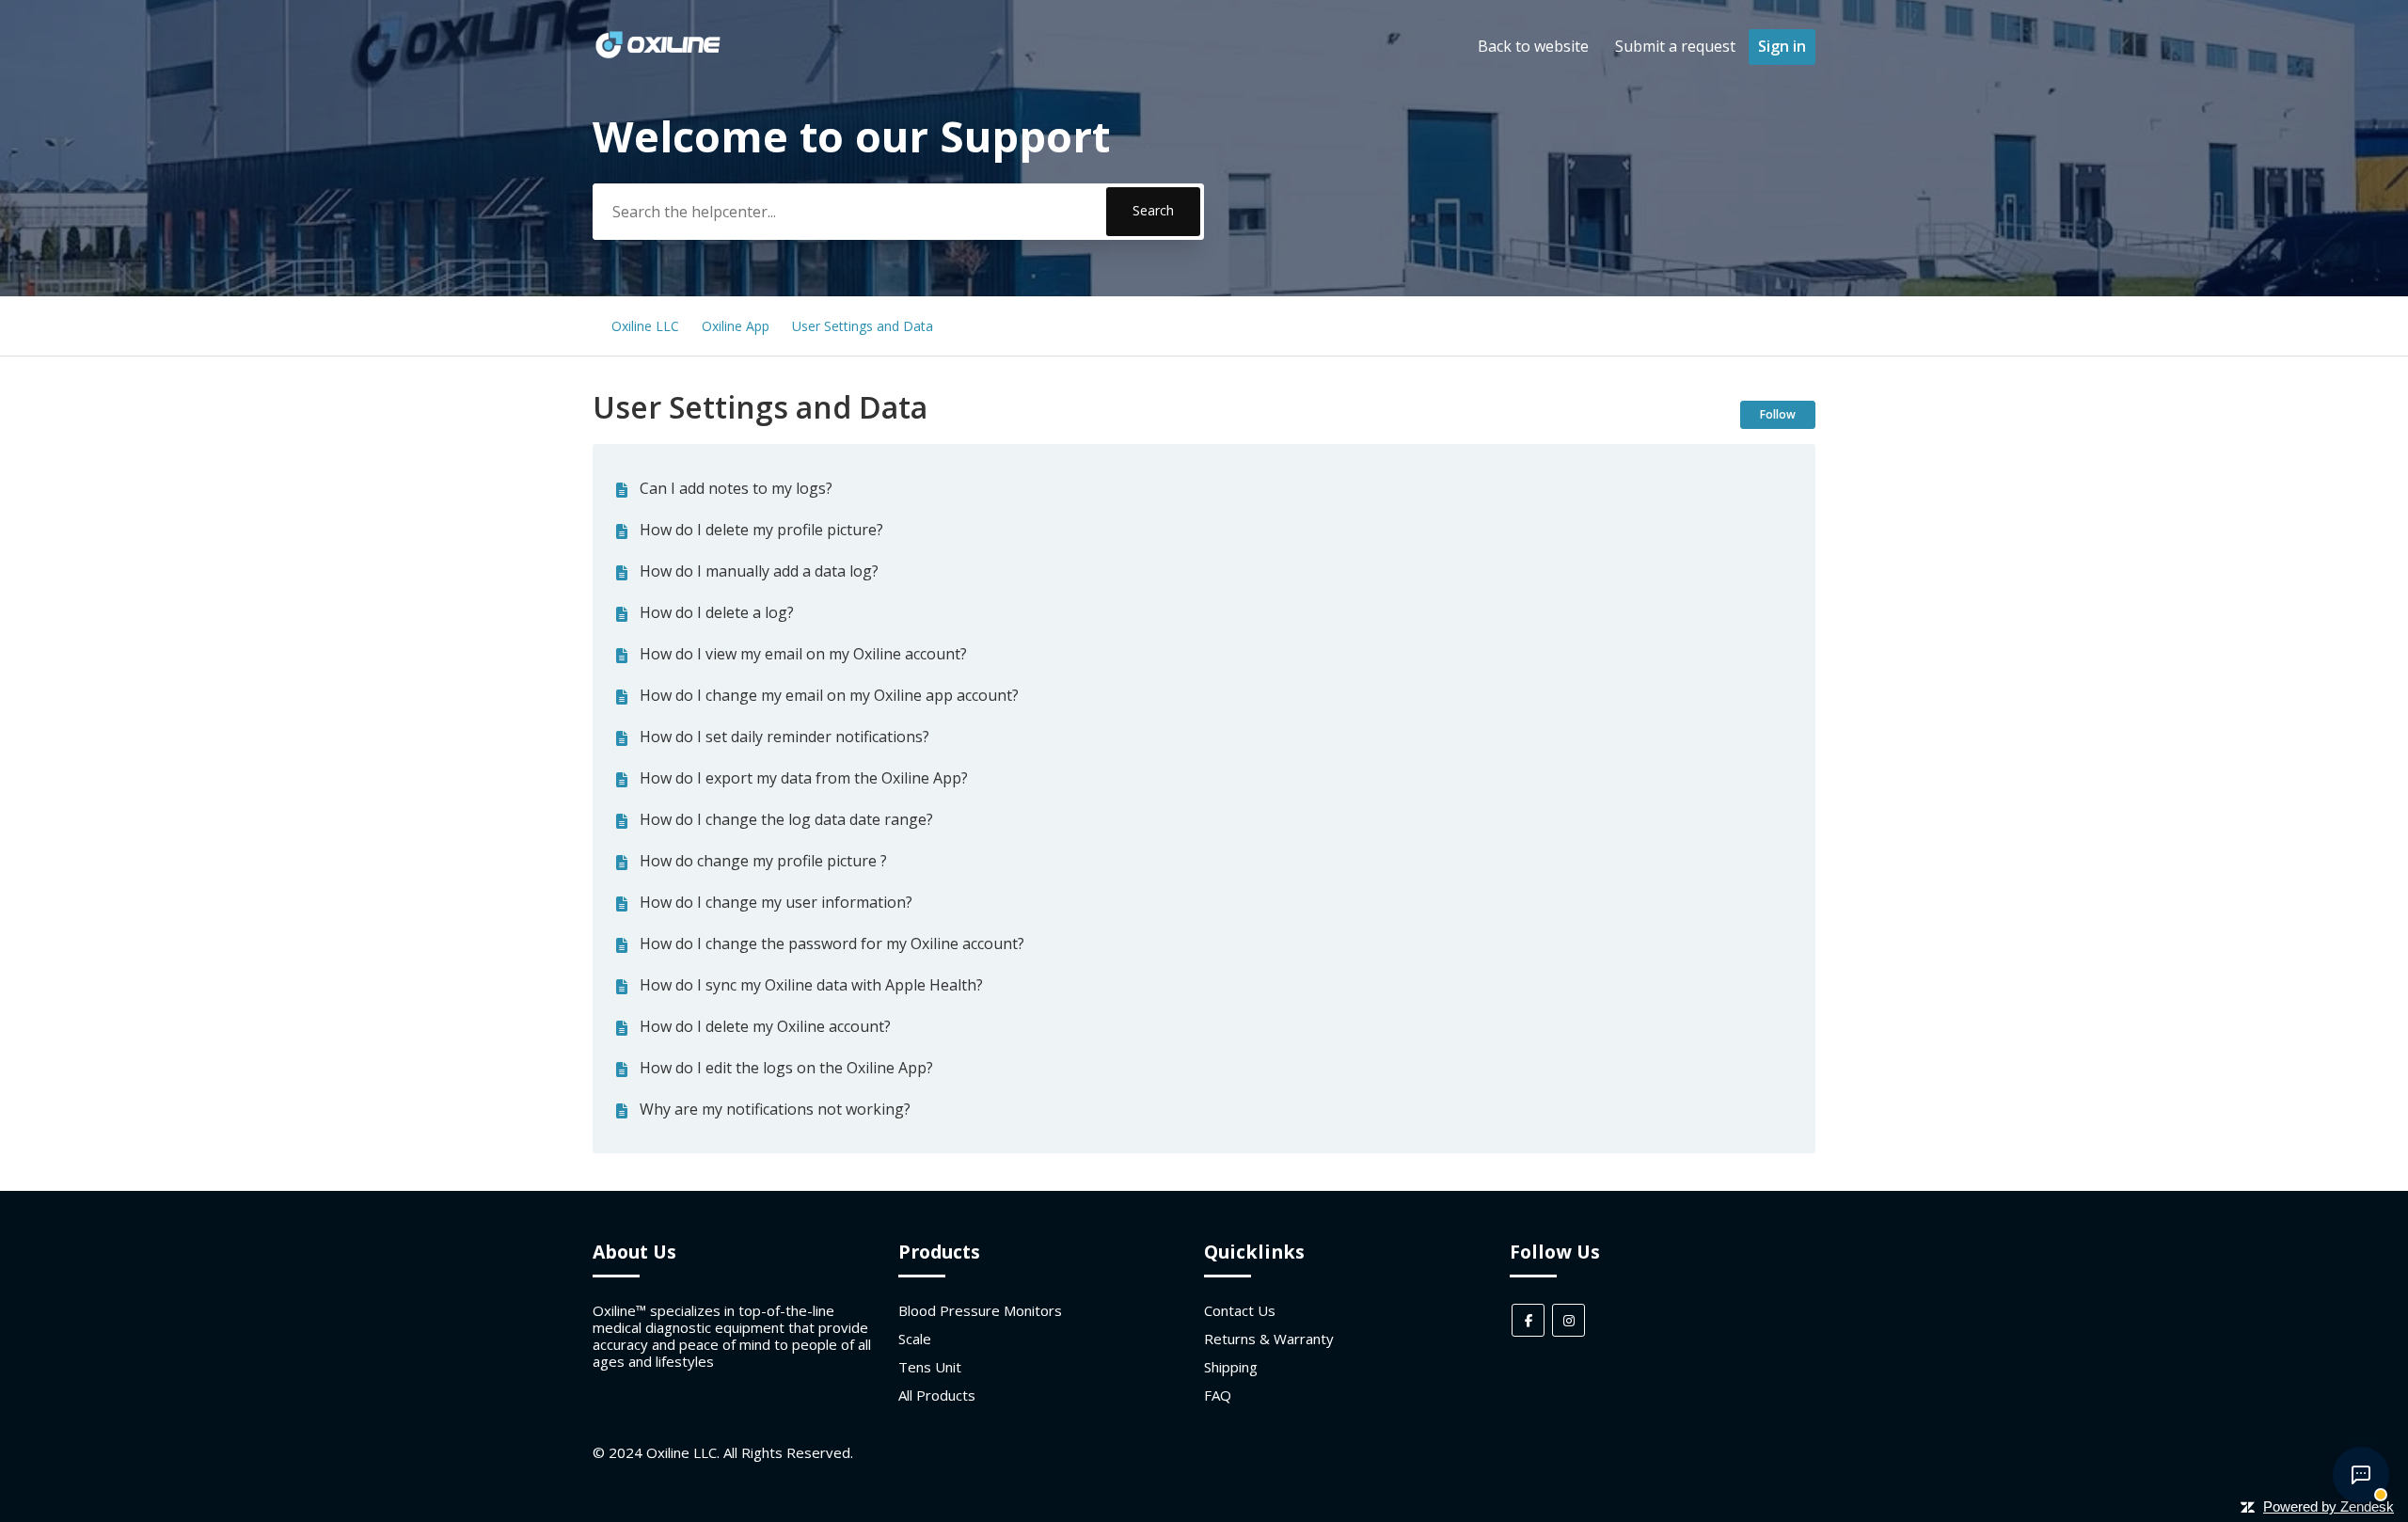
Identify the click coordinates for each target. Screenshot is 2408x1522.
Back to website (1533, 46)
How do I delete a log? (717, 612)
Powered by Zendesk (2329, 1506)
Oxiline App (736, 326)
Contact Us (1240, 1310)
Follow (1778, 414)
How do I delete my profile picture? (761, 530)
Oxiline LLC (645, 326)
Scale (915, 1339)
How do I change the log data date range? (786, 819)
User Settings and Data (863, 326)
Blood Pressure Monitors (980, 1310)
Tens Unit (930, 1367)
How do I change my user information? (776, 902)
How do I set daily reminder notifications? (784, 737)
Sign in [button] (1782, 46)
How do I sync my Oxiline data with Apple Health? (811, 985)
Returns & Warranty (1269, 1339)
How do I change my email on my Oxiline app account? (829, 695)
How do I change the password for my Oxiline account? (832, 943)
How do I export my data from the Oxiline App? (804, 778)
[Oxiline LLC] (658, 55)
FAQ (1218, 1395)
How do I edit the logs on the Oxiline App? (786, 1068)
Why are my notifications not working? (775, 1109)
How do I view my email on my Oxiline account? (803, 654)
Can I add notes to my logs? (736, 488)
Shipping (1231, 1367)
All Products (937, 1395)
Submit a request (1675, 46)
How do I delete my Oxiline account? (765, 1026)
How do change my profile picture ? (763, 861)
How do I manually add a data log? (759, 571)
